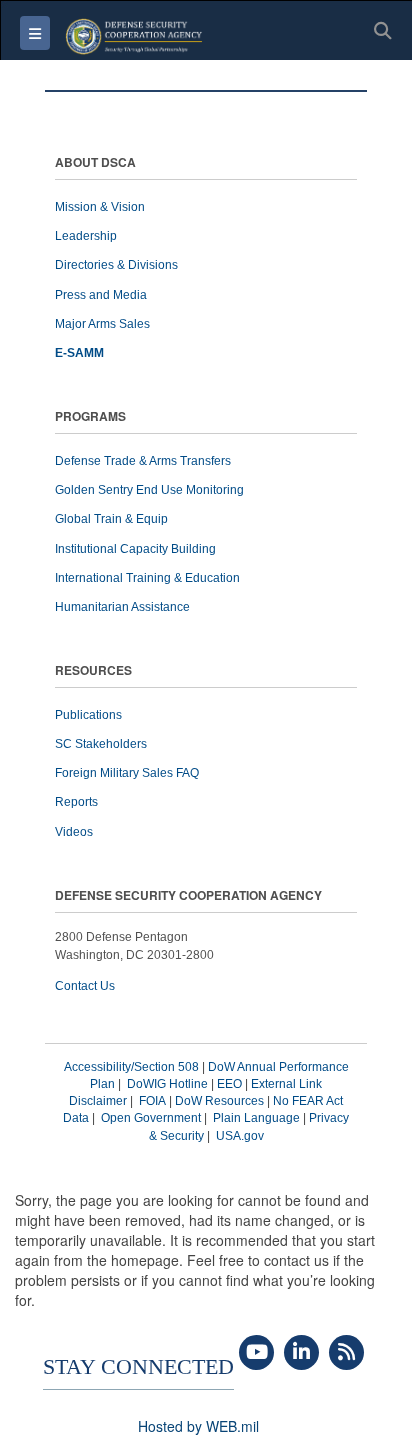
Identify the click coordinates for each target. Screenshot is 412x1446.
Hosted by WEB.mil (198, 1426)
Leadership (86, 236)
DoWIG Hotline (167, 1084)
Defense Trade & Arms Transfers (143, 461)
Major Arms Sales (102, 324)
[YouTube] (256, 1353)
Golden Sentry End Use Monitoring (149, 490)
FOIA (152, 1101)
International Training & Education (147, 578)
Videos (74, 832)
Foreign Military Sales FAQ (127, 773)
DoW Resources (219, 1101)
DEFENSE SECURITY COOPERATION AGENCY (188, 896)
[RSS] (346, 1353)
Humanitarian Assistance (122, 607)
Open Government (151, 1118)
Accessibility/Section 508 (131, 1067)
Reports (76, 802)
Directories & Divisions (116, 265)
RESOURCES (93, 671)
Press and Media (101, 295)
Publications (88, 715)
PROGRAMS (90, 417)
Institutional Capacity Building (135, 549)
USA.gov (240, 1136)
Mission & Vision (100, 207)
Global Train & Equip (111, 519)
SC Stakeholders (101, 744)
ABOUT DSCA (95, 163)
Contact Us (85, 986)
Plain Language (256, 1118)
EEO (229, 1084)
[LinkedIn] (301, 1353)
